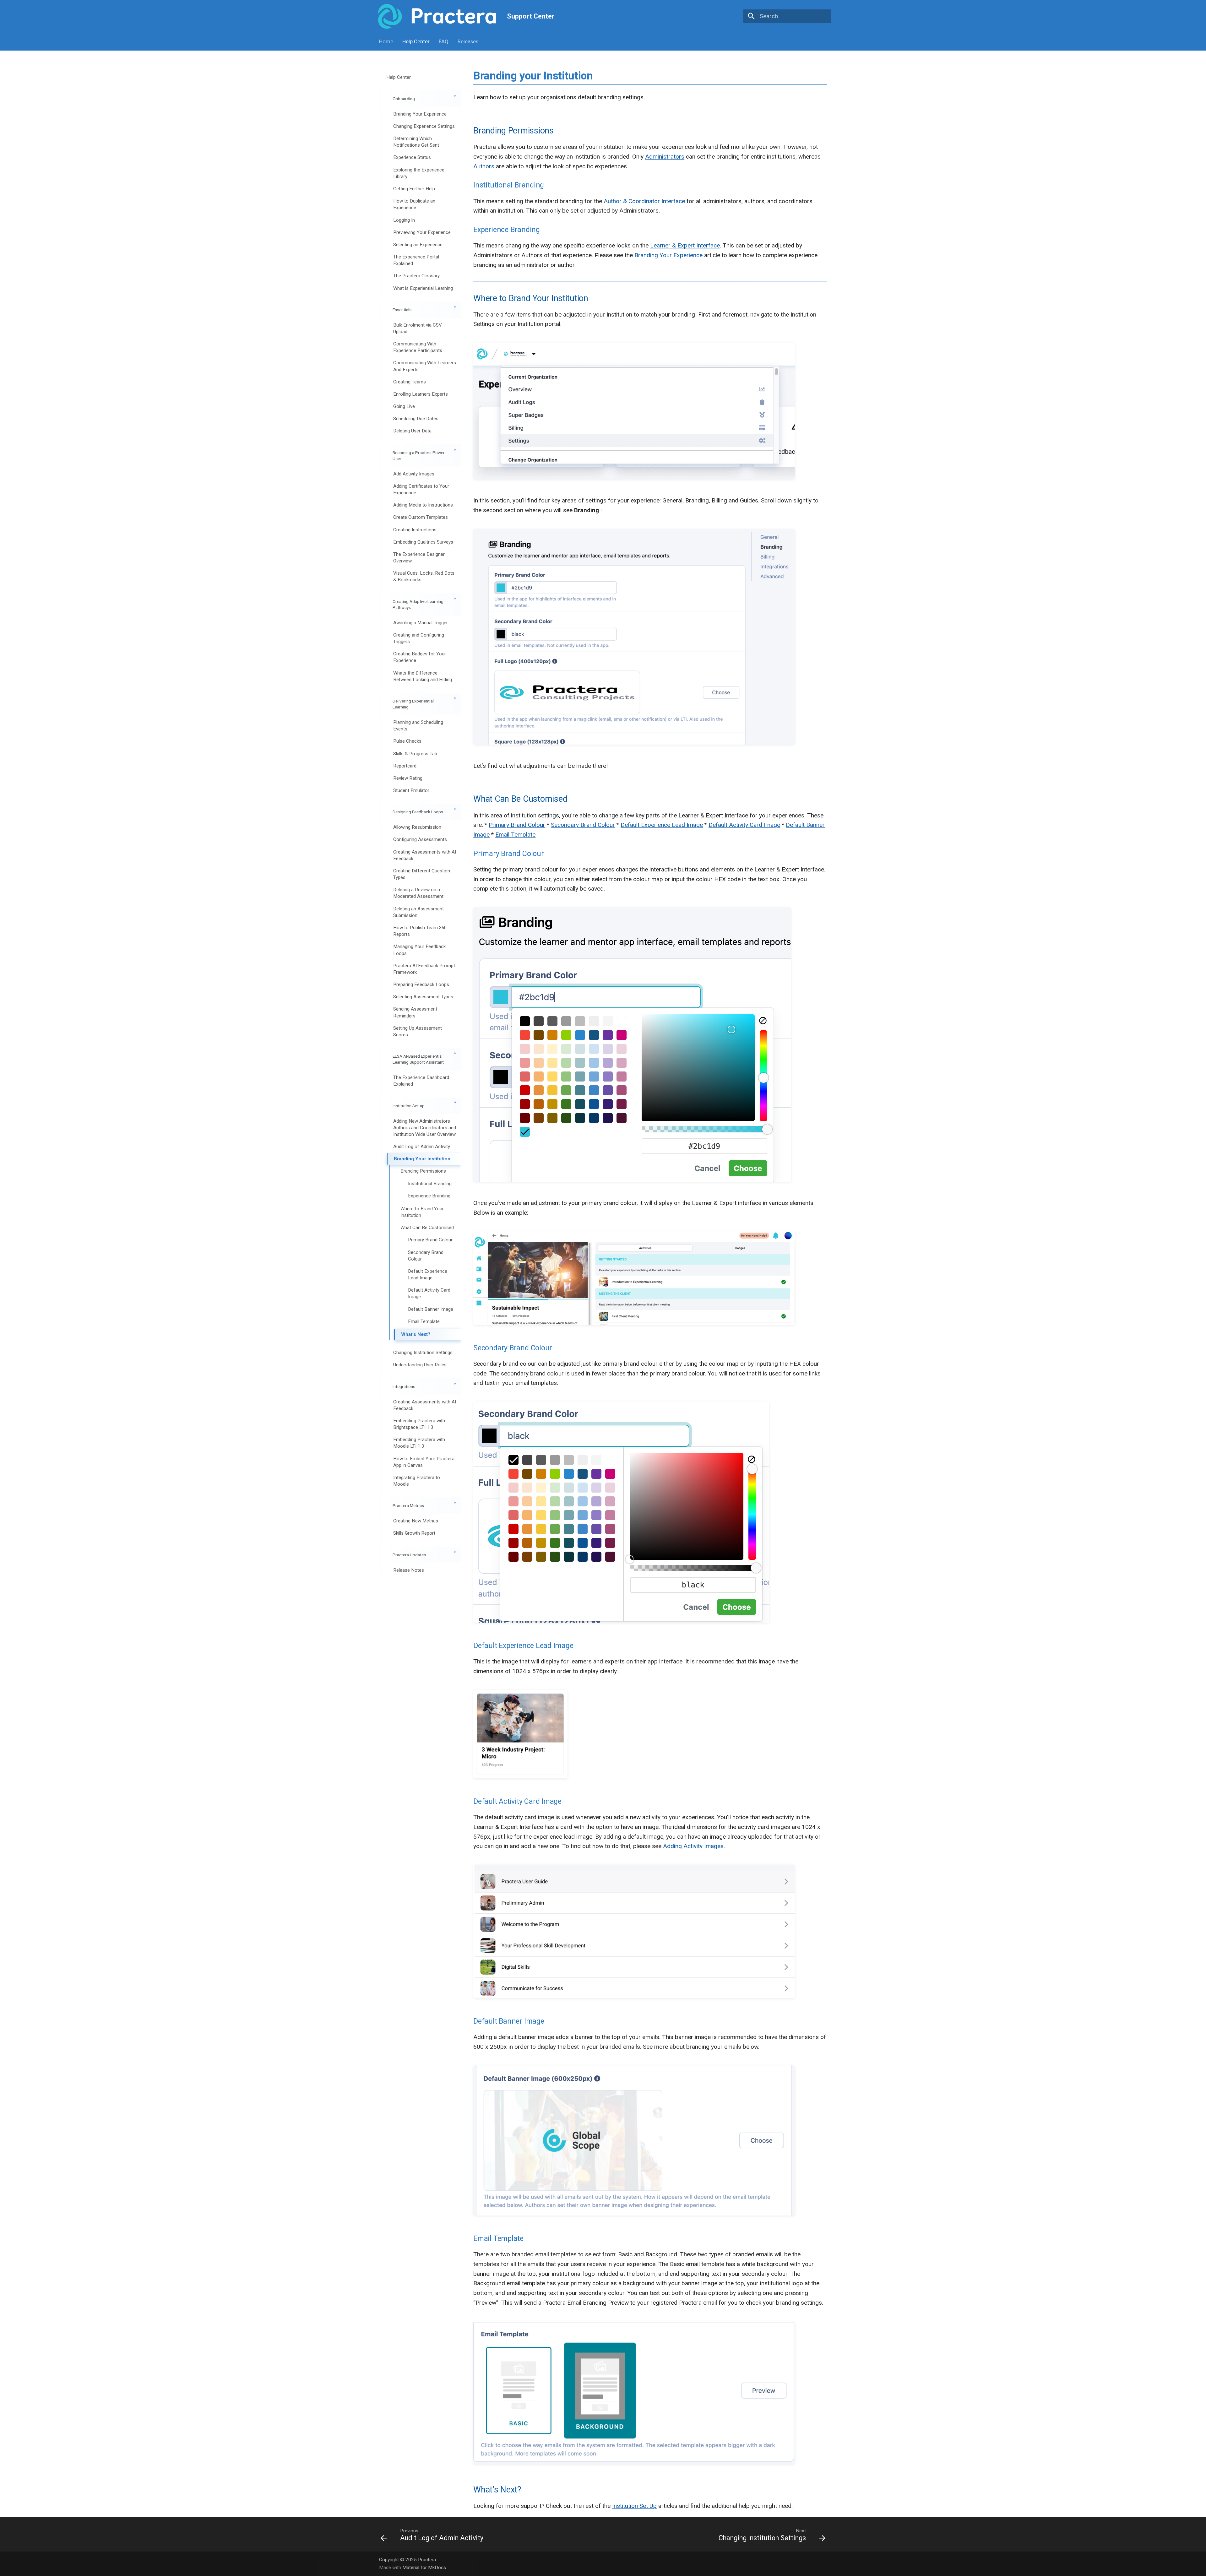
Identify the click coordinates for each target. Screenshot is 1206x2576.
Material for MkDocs (424, 2568)
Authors (484, 166)
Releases (468, 41)
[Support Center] (437, 16)
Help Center (416, 41)
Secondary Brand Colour (583, 825)
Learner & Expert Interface (685, 245)
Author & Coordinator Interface (644, 201)
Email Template (515, 835)
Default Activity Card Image (744, 825)
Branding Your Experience (668, 255)
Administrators (665, 157)
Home (386, 41)
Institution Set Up (634, 2506)
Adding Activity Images (693, 1846)
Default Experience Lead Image (662, 825)
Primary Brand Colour (517, 825)
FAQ (444, 41)
